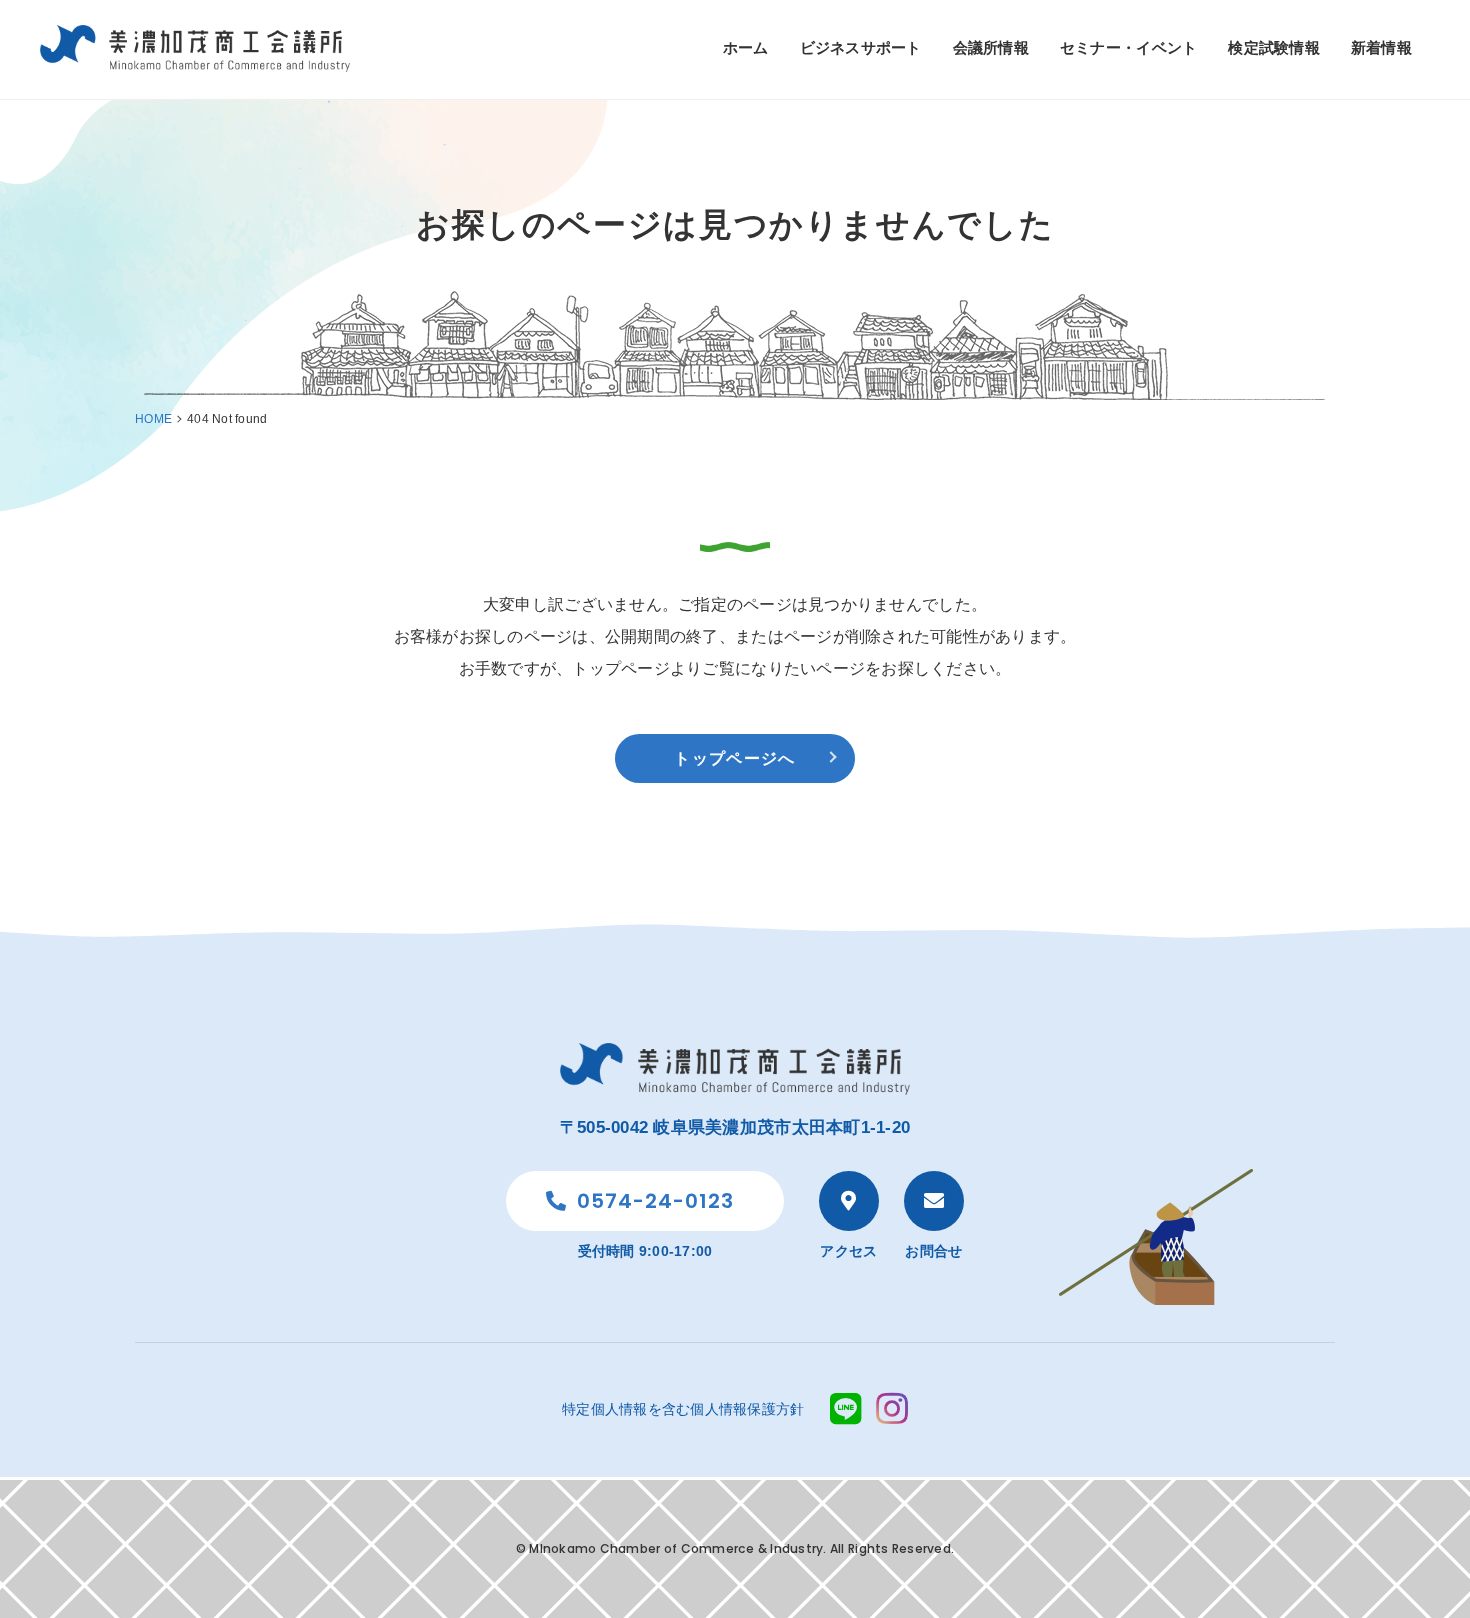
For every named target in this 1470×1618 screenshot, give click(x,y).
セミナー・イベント (1128, 47)
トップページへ (734, 758)
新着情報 (1381, 47)
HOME (153, 419)
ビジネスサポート (861, 47)
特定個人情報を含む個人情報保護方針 (683, 1409)
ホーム (746, 47)
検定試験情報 (1274, 47)
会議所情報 (991, 47)
